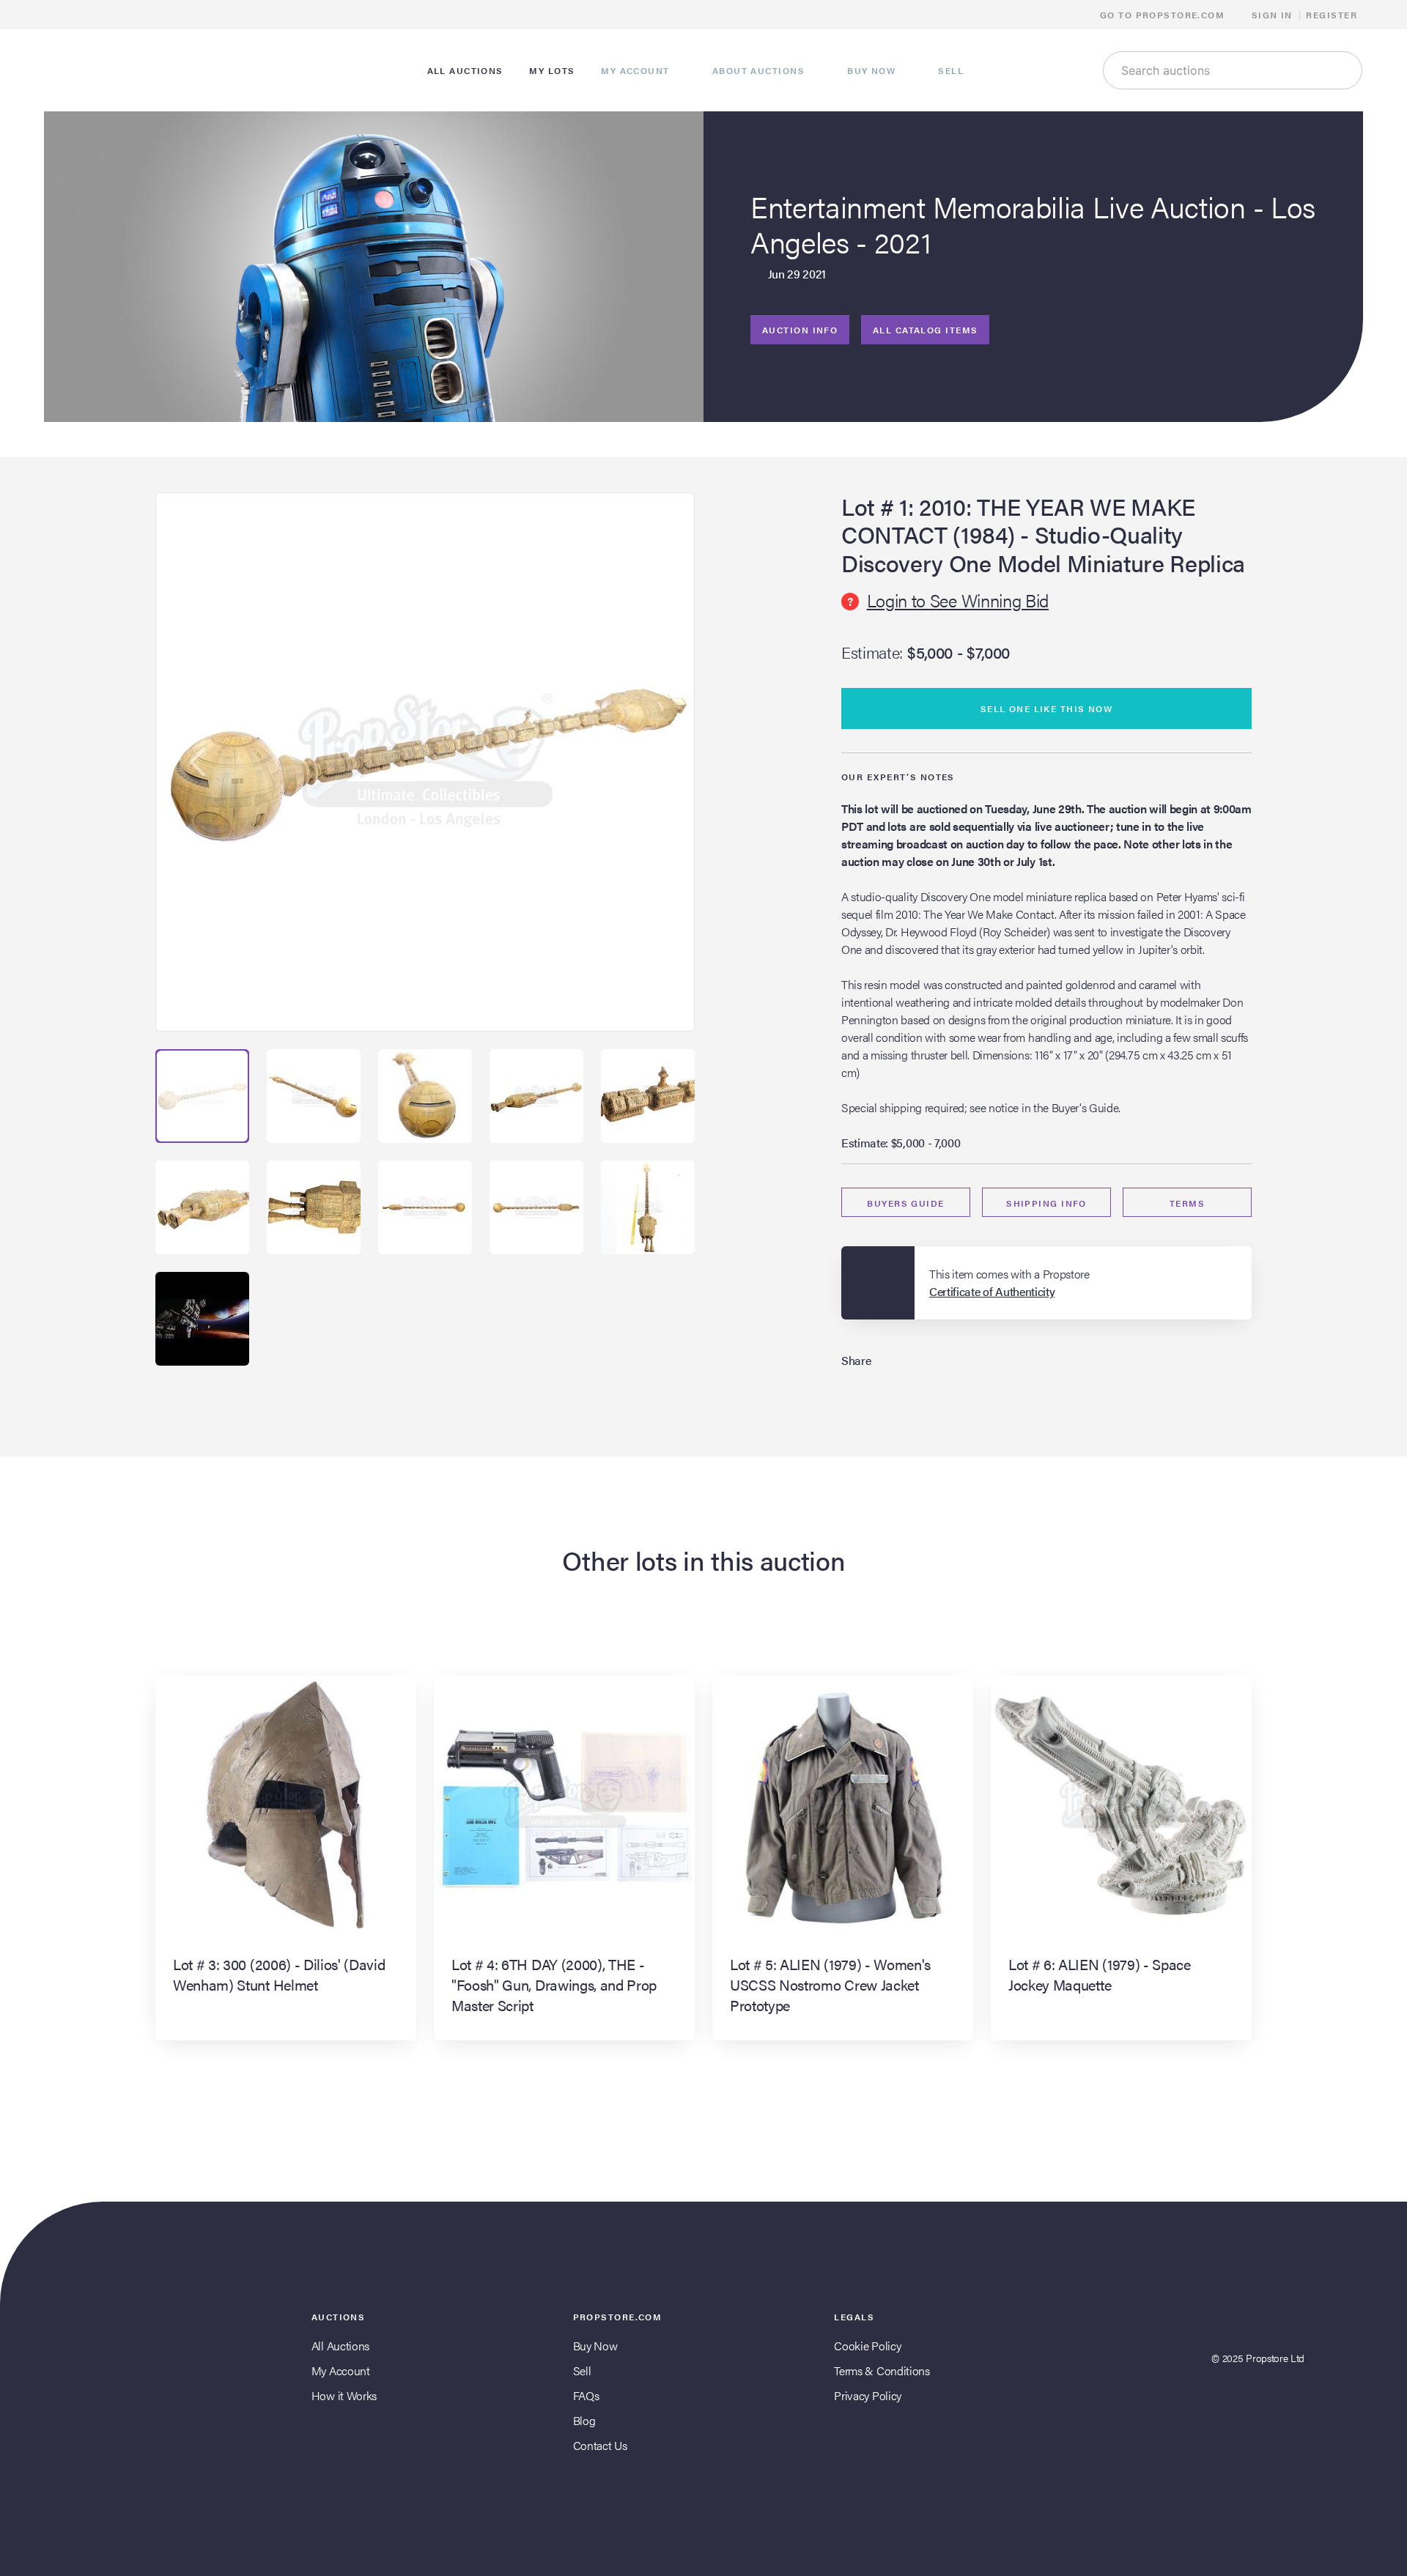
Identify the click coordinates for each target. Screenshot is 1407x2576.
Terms (1187, 1203)
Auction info (800, 330)
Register (1332, 15)
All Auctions (340, 2346)
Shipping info (1046, 1203)
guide (905, 1203)
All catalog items (925, 330)
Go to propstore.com (1164, 15)
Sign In (1272, 15)
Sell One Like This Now (1047, 708)
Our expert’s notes (898, 777)
